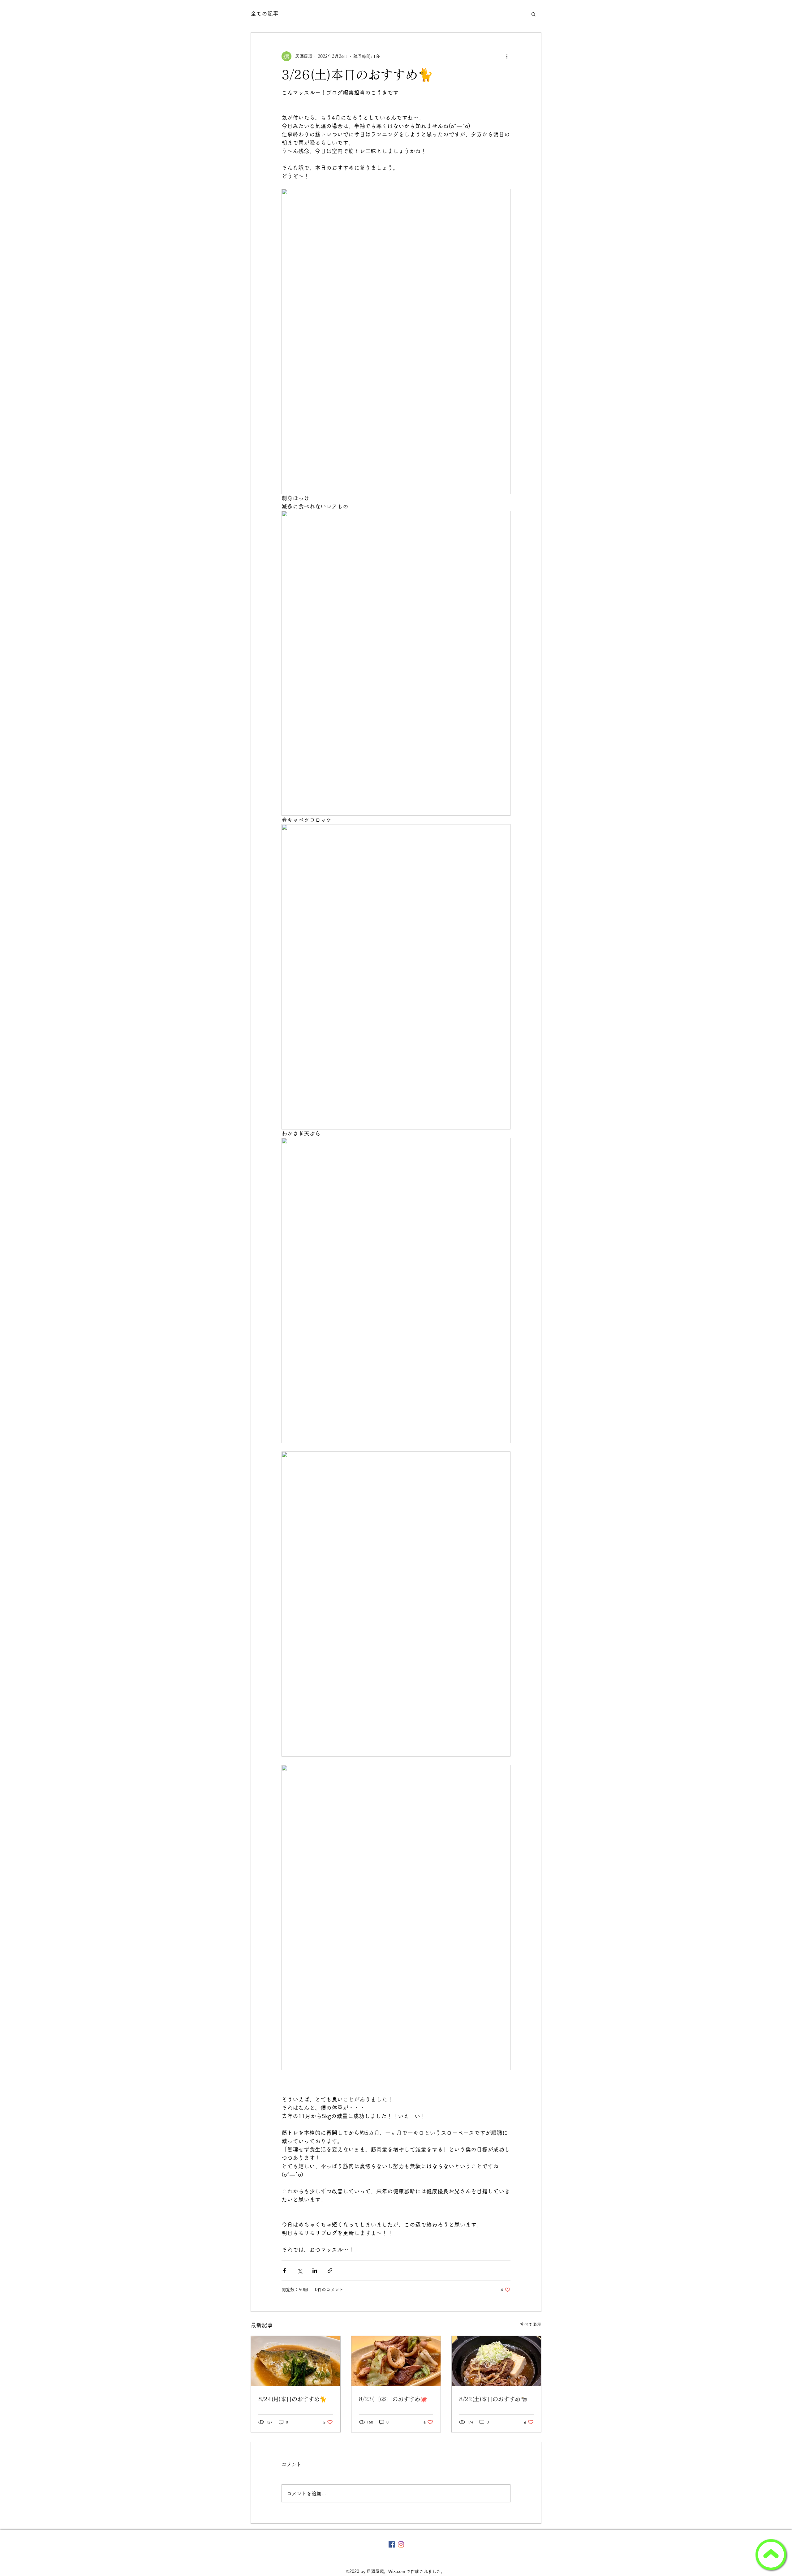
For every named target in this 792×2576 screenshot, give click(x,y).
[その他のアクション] (507, 56)
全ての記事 (265, 14)
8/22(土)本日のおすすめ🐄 (493, 2399)
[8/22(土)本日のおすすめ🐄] (496, 2361)
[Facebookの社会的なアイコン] (392, 2544)
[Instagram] (401, 2544)
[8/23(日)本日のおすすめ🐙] (396, 2361)
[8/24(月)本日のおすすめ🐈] (296, 2361)
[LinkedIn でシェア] (315, 2271)
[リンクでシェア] (330, 2271)
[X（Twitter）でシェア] (300, 2271)
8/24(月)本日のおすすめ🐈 (292, 2399)
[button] (534, 14)
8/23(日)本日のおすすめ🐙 (393, 2399)
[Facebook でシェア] (284, 2271)
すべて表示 (531, 2324)
